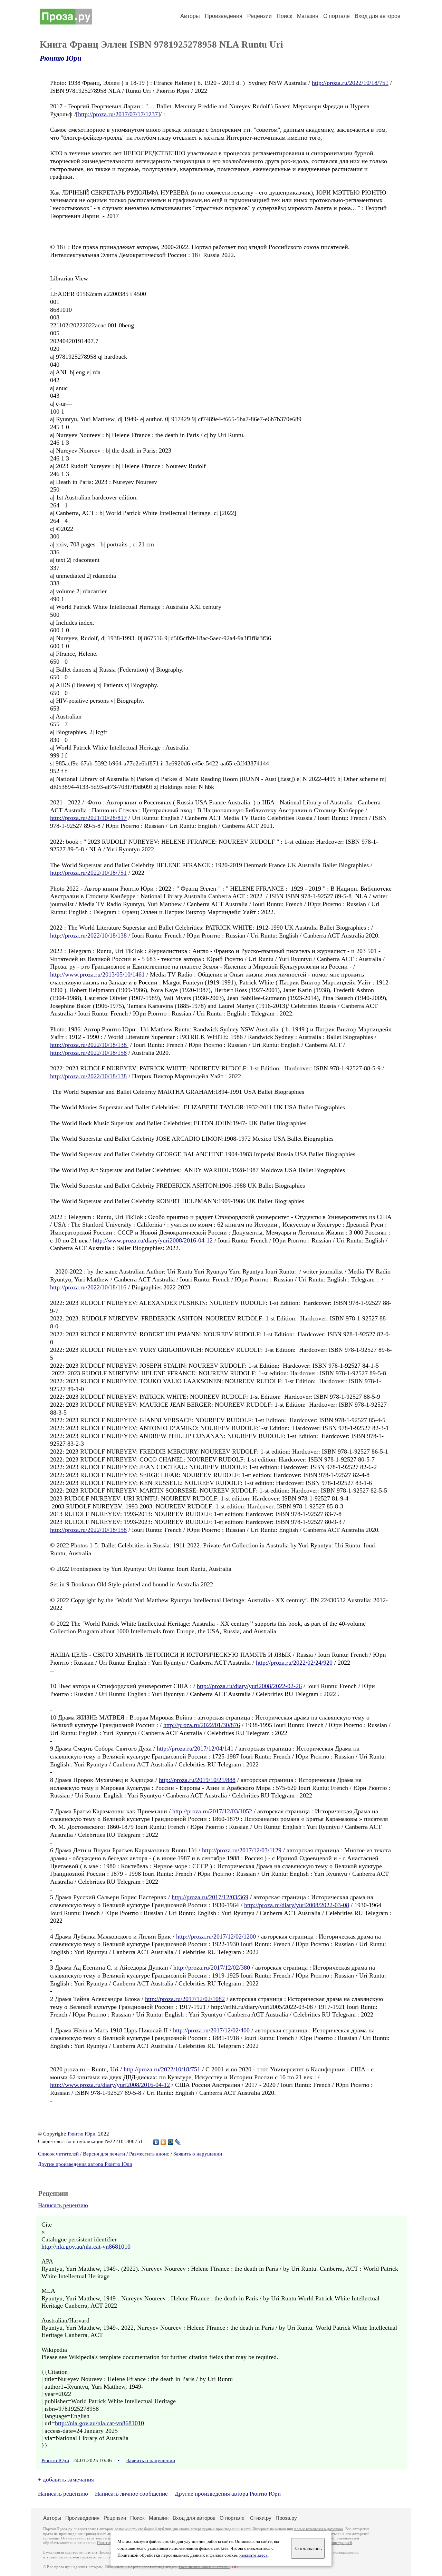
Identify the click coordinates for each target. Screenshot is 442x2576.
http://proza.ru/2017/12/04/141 (195, 1748)
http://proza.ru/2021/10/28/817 (88, 818)
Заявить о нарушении (198, 2154)
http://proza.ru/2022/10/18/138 (88, 935)
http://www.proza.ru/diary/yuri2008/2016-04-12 (153, 1240)
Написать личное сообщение (131, 2494)
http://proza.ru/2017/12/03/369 (210, 1897)
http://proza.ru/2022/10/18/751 (350, 83)
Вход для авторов (378, 16)
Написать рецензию (63, 2205)
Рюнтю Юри (61, 58)
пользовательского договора (319, 2529)
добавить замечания (68, 2480)
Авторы (190, 16)
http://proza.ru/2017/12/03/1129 (242, 1850)
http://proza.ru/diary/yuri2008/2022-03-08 (297, 1905)
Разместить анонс (149, 2154)
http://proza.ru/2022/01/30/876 (202, 1725)
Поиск (284, 16)
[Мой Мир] (171, 2142)
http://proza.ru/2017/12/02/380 (212, 1968)
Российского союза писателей (204, 2567)
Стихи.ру (261, 2518)
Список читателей (58, 2154)
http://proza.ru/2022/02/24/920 (294, 1663)
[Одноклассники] (164, 2142)
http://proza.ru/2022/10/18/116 (88, 1287)
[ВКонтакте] (156, 2142)
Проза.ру (286, 2518)
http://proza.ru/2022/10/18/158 (88, 1053)
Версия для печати (104, 2154)
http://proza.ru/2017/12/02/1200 (216, 1936)
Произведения (224, 16)
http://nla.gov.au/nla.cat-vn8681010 (86, 2247)
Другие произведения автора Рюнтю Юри (85, 2164)
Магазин (308, 16)
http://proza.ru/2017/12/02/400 (211, 2030)
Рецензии (260, 16)
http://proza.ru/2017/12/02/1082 (185, 1999)
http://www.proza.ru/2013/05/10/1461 (97, 974)
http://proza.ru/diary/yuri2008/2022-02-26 (249, 1686)
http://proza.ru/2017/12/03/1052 (212, 1811)
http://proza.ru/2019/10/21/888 (197, 1780)
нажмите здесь (253, 2555)
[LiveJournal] (178, 2142)
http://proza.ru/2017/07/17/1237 (118, 114)
